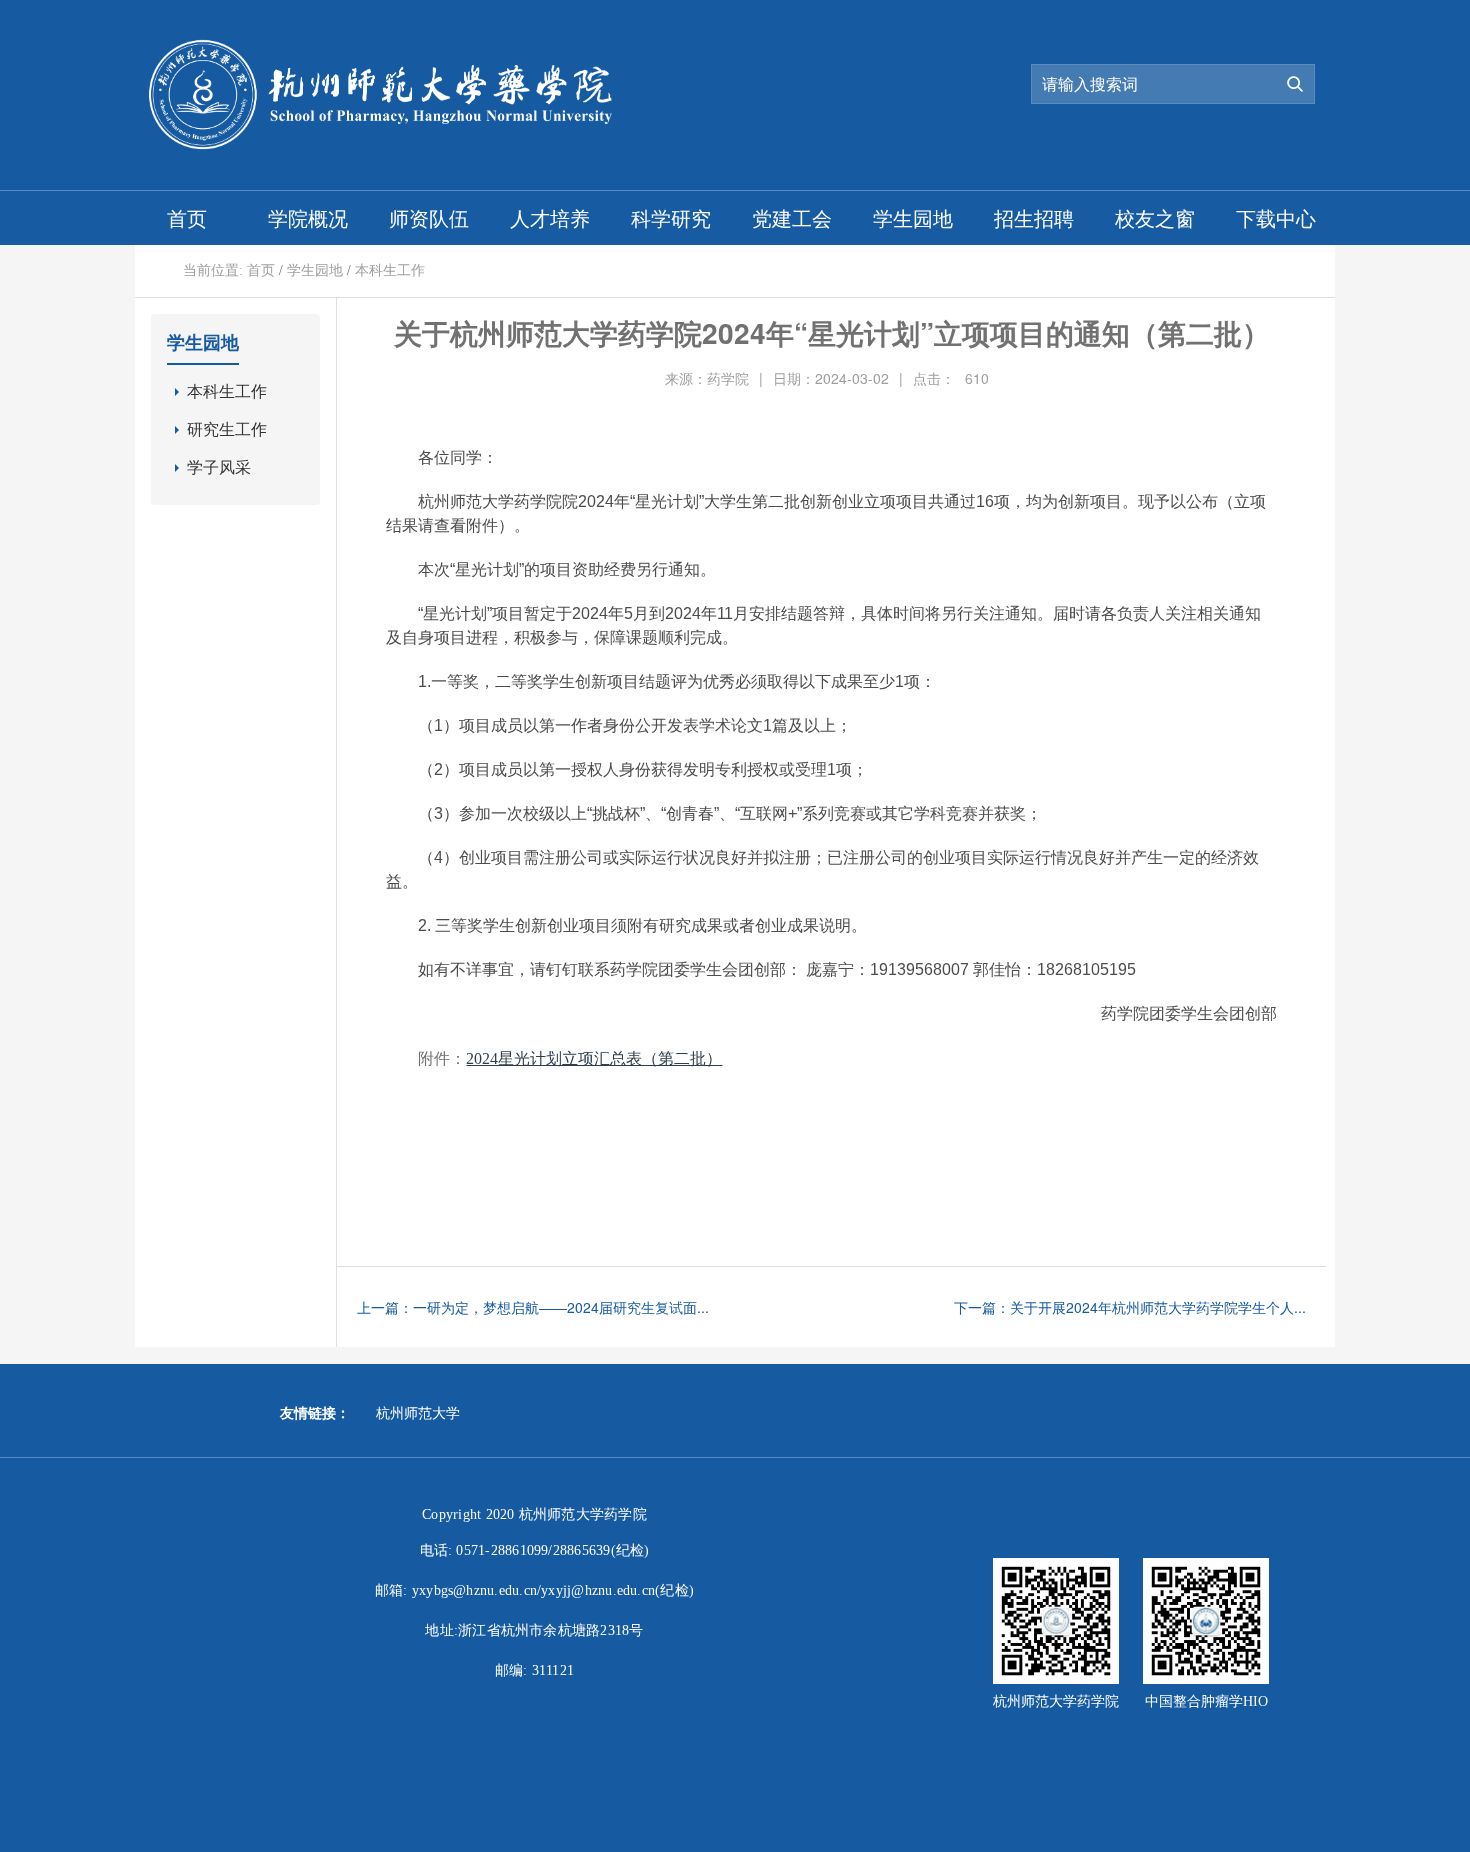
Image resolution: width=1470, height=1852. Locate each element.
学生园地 (913, 217)
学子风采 (219, 467)
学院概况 (308, 217)
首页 (187, 217)
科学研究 (671, 217)
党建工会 (792, 217)
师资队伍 (429, 217)
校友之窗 (1155, 217)
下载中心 (1276, 217)
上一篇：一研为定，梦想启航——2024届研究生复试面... (533, 1307)
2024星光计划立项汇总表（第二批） (594, 1058)
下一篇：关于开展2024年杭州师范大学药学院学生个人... (1130, 1307)
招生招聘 (1034, 217)
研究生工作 (227, 429)
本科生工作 (390, 270)
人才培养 (550, 217)
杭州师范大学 (418, 1413)
